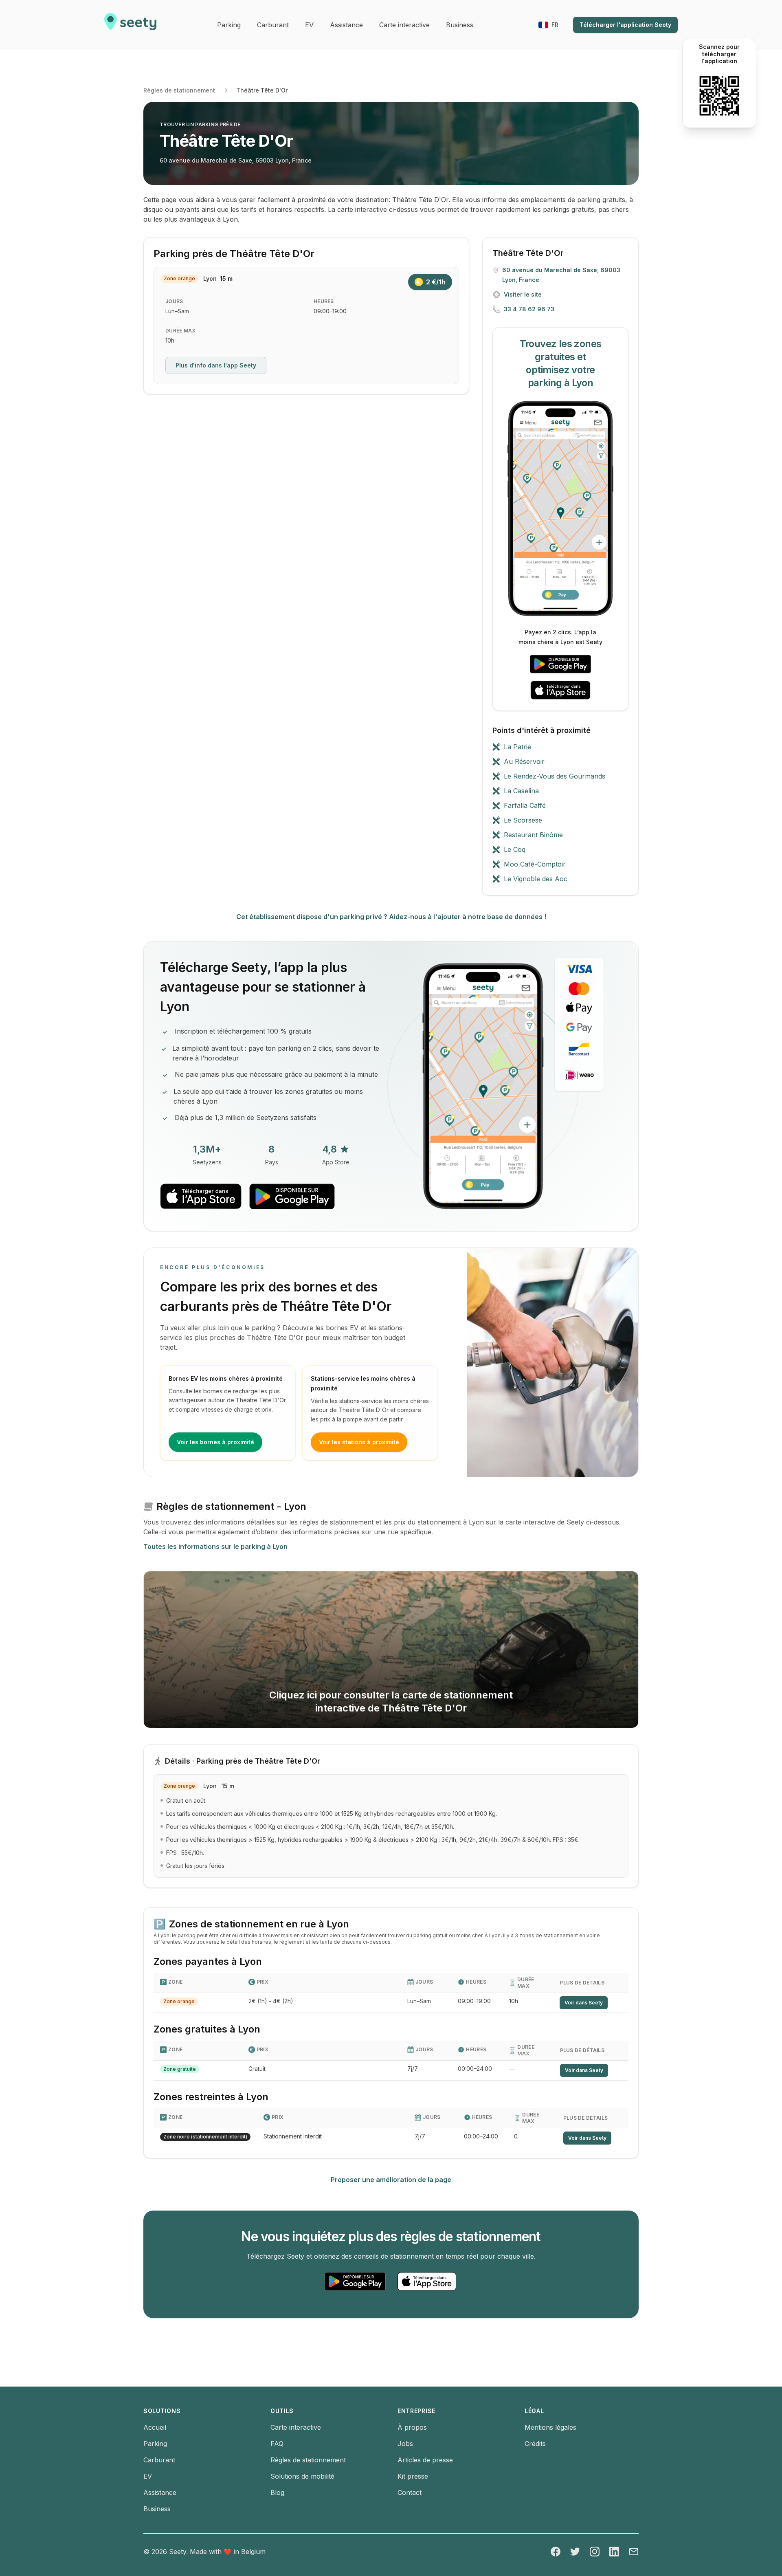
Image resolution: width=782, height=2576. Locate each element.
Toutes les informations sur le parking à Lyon (215, 1546)
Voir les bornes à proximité (215, 1442)
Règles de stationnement (179, 90)
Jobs (405, 2444)
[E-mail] (634, 2552)
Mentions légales (550, 2427)
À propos (412, 2427)
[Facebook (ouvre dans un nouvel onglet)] (556, 2552)
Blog (277, 2492)
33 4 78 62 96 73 (529, 309)
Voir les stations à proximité (359, 1442)
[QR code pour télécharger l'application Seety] (719, 96)
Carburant (159, 2460)
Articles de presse (425, 2460)
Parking (155, 2444)
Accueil (155, 2427)
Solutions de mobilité (302, 2476)
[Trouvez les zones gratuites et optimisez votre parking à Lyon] (560, 508)
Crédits (535, 2444)
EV (148, 2476)
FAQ (277, 2444)
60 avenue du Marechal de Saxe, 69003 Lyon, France (236, 160)
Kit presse (413, 2476)
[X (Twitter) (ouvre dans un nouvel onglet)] (575, 2552)
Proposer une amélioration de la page (391, 2180)
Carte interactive (296, 2427)
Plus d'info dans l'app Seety (216, 365)
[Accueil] (130, 25)
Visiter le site (523, 294)
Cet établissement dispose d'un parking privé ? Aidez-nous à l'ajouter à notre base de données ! (391, 917)
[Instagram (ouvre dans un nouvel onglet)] (595, 2552)
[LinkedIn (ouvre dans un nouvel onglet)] (614, 2552)
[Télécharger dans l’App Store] (560, 690)
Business (157, 2509)
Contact (410, 2492)
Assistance (160, 2492)
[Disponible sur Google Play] (560, 664)
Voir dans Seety (584, 2003)
